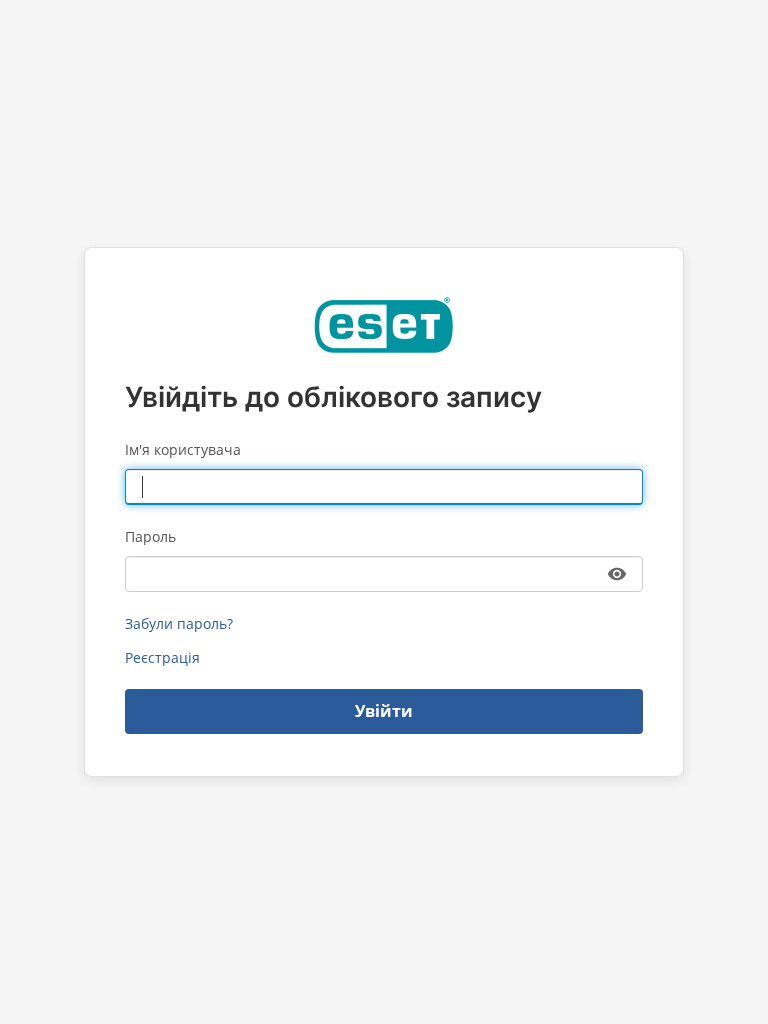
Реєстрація (162, 657)
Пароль (150, 536)
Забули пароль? (179, 623)
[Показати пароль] (617, 574)
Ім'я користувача (183, 449)
